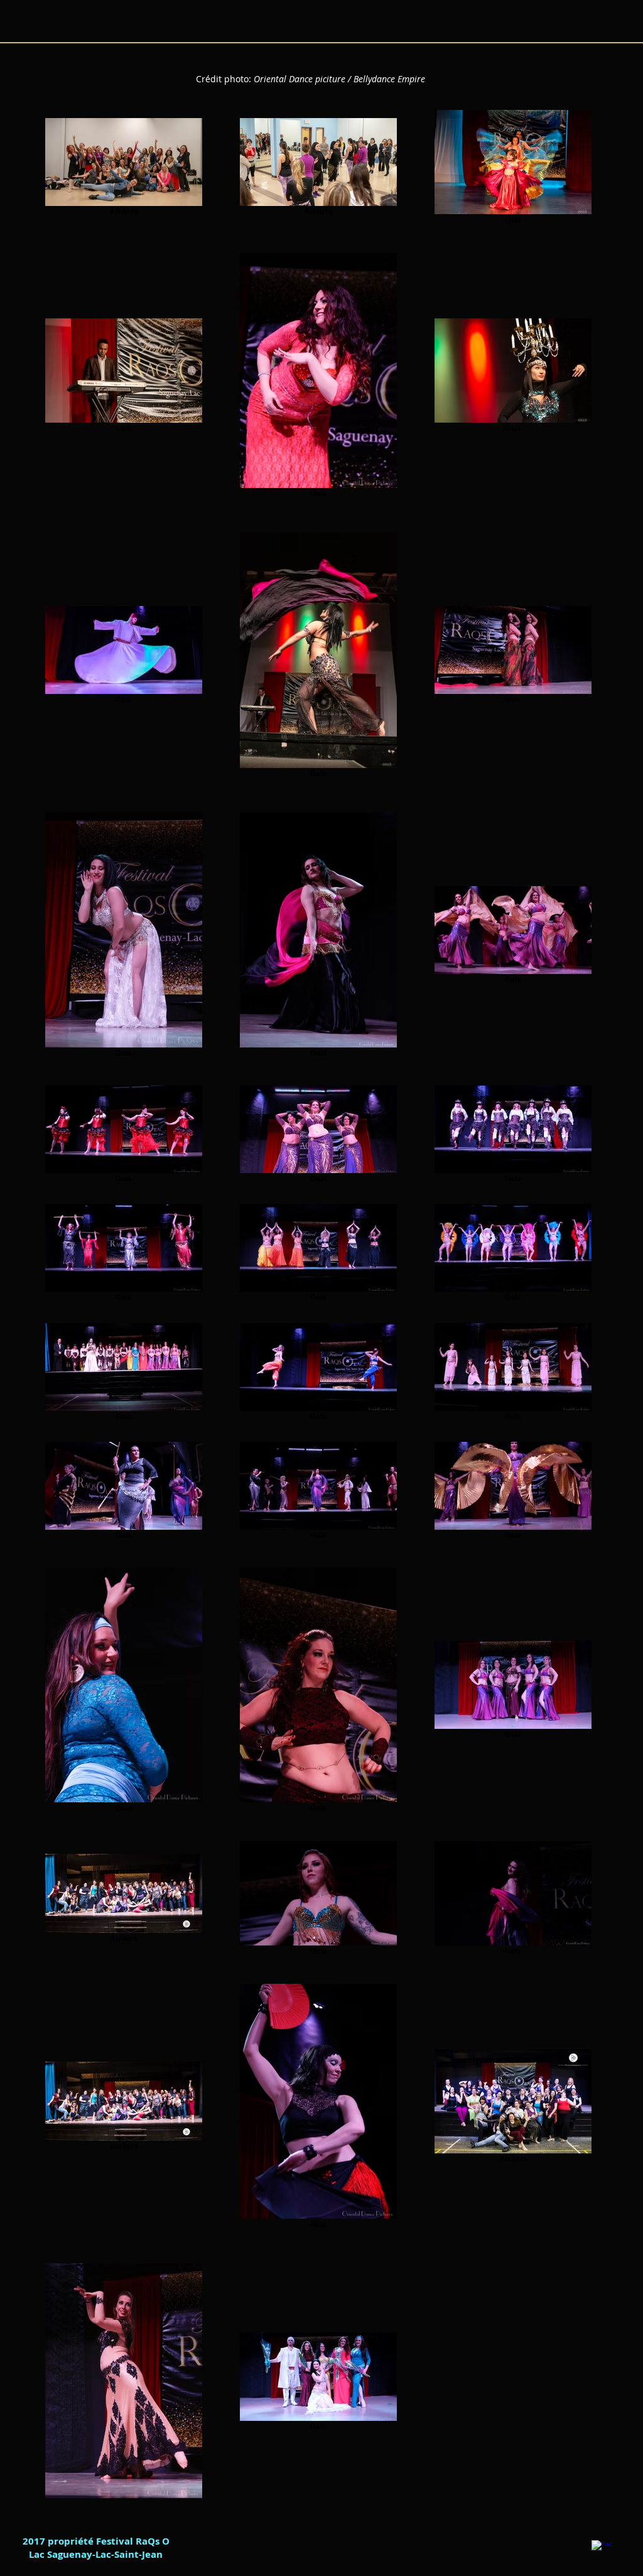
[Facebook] (602, 2551)
